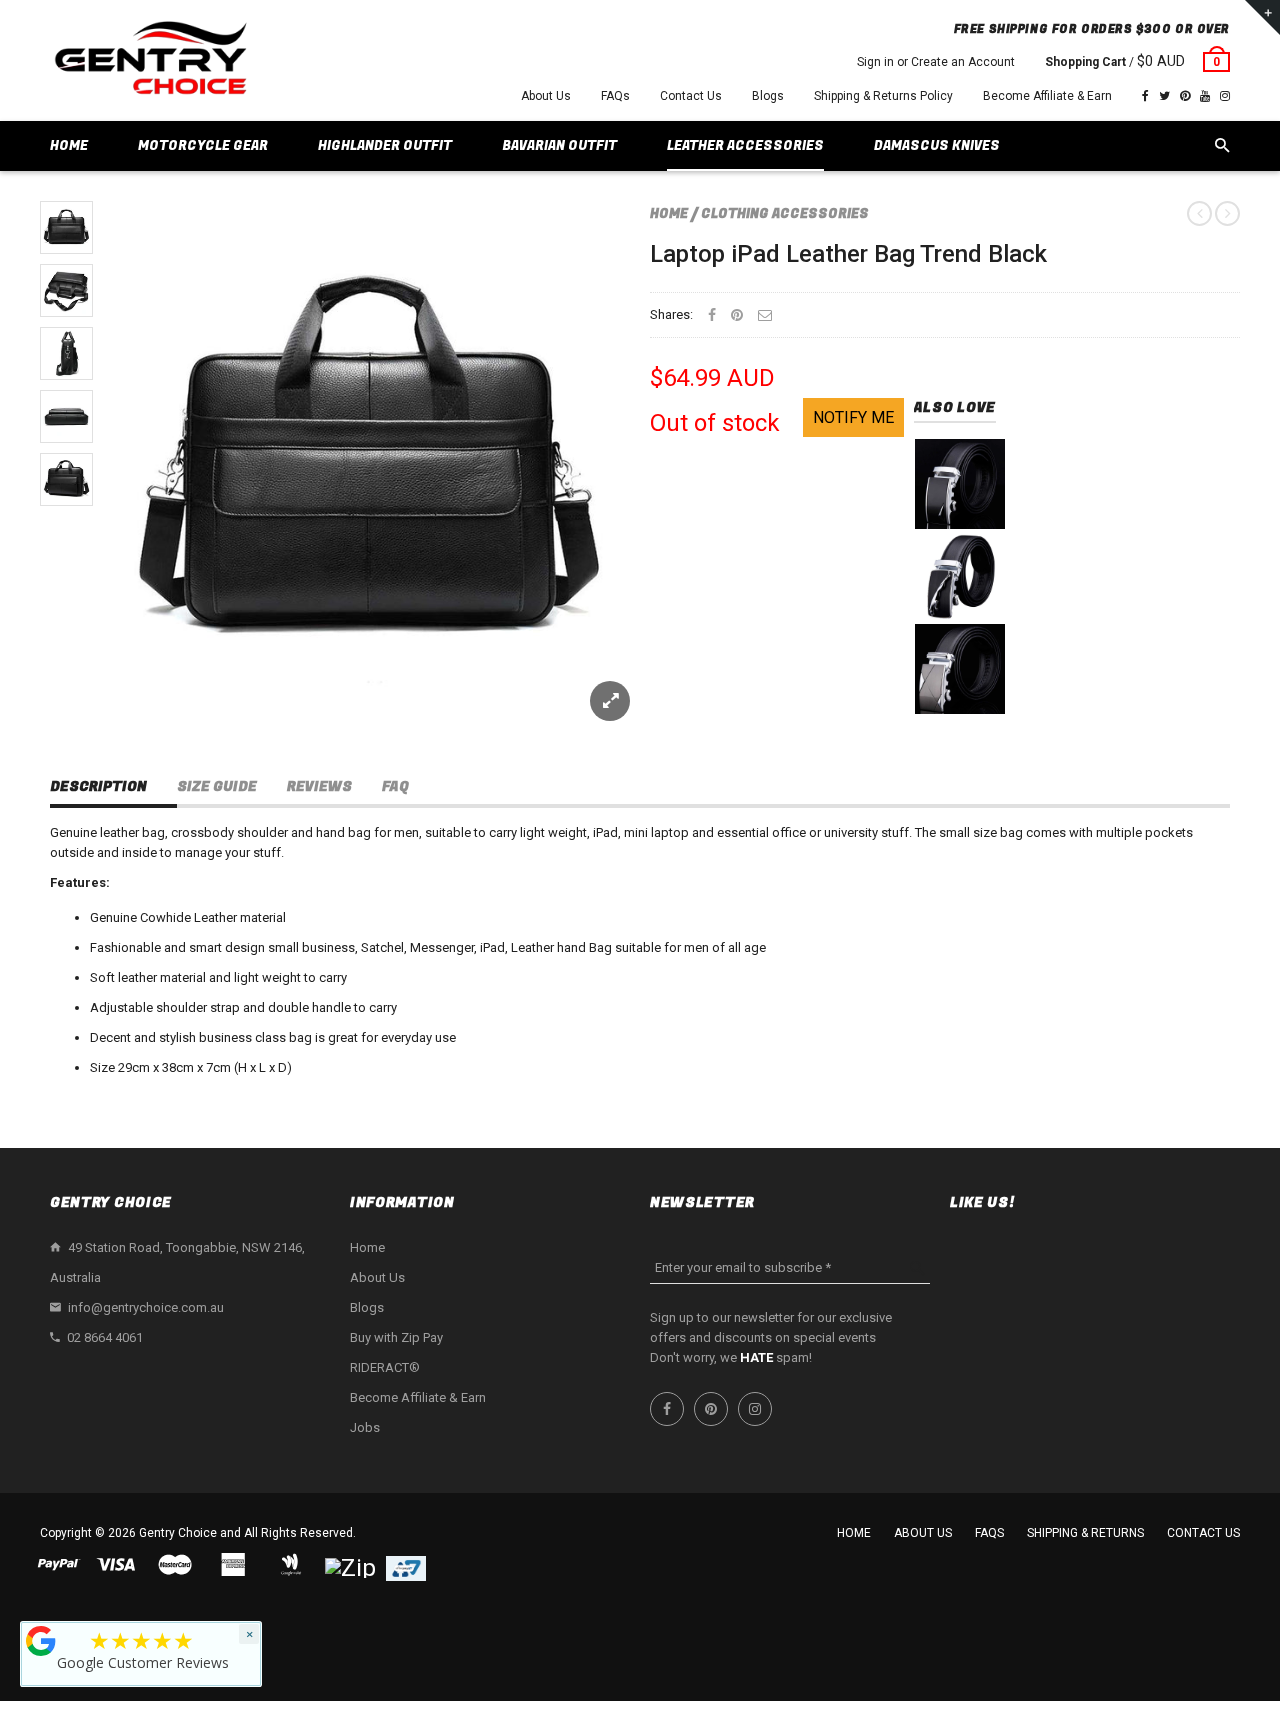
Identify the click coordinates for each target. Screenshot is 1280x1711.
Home (669, 213)
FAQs (615, 96)
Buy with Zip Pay (396, 1337)
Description (98, 786)
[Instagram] (1225, 96)
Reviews (319, 786)
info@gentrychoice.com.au (146, 1307)
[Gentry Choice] (150, 60)
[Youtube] (1205, 96)
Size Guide (217, 786)
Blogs (768, 96)
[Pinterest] (1185, 96)
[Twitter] (1164, 96)
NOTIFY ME (853, 417)
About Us (546, 96)
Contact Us (691, 96)
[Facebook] (1145, 96)
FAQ (395, 786)
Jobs (365, 1427)
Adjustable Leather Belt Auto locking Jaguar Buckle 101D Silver (960, 605)
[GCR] (41, 1641)
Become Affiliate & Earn (1047, 96)
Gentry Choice (178, 1533)
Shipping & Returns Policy (883, 96)
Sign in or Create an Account (936, 62)
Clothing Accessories (785, 213)
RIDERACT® (385, 1367)
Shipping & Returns (1085, 1533)
